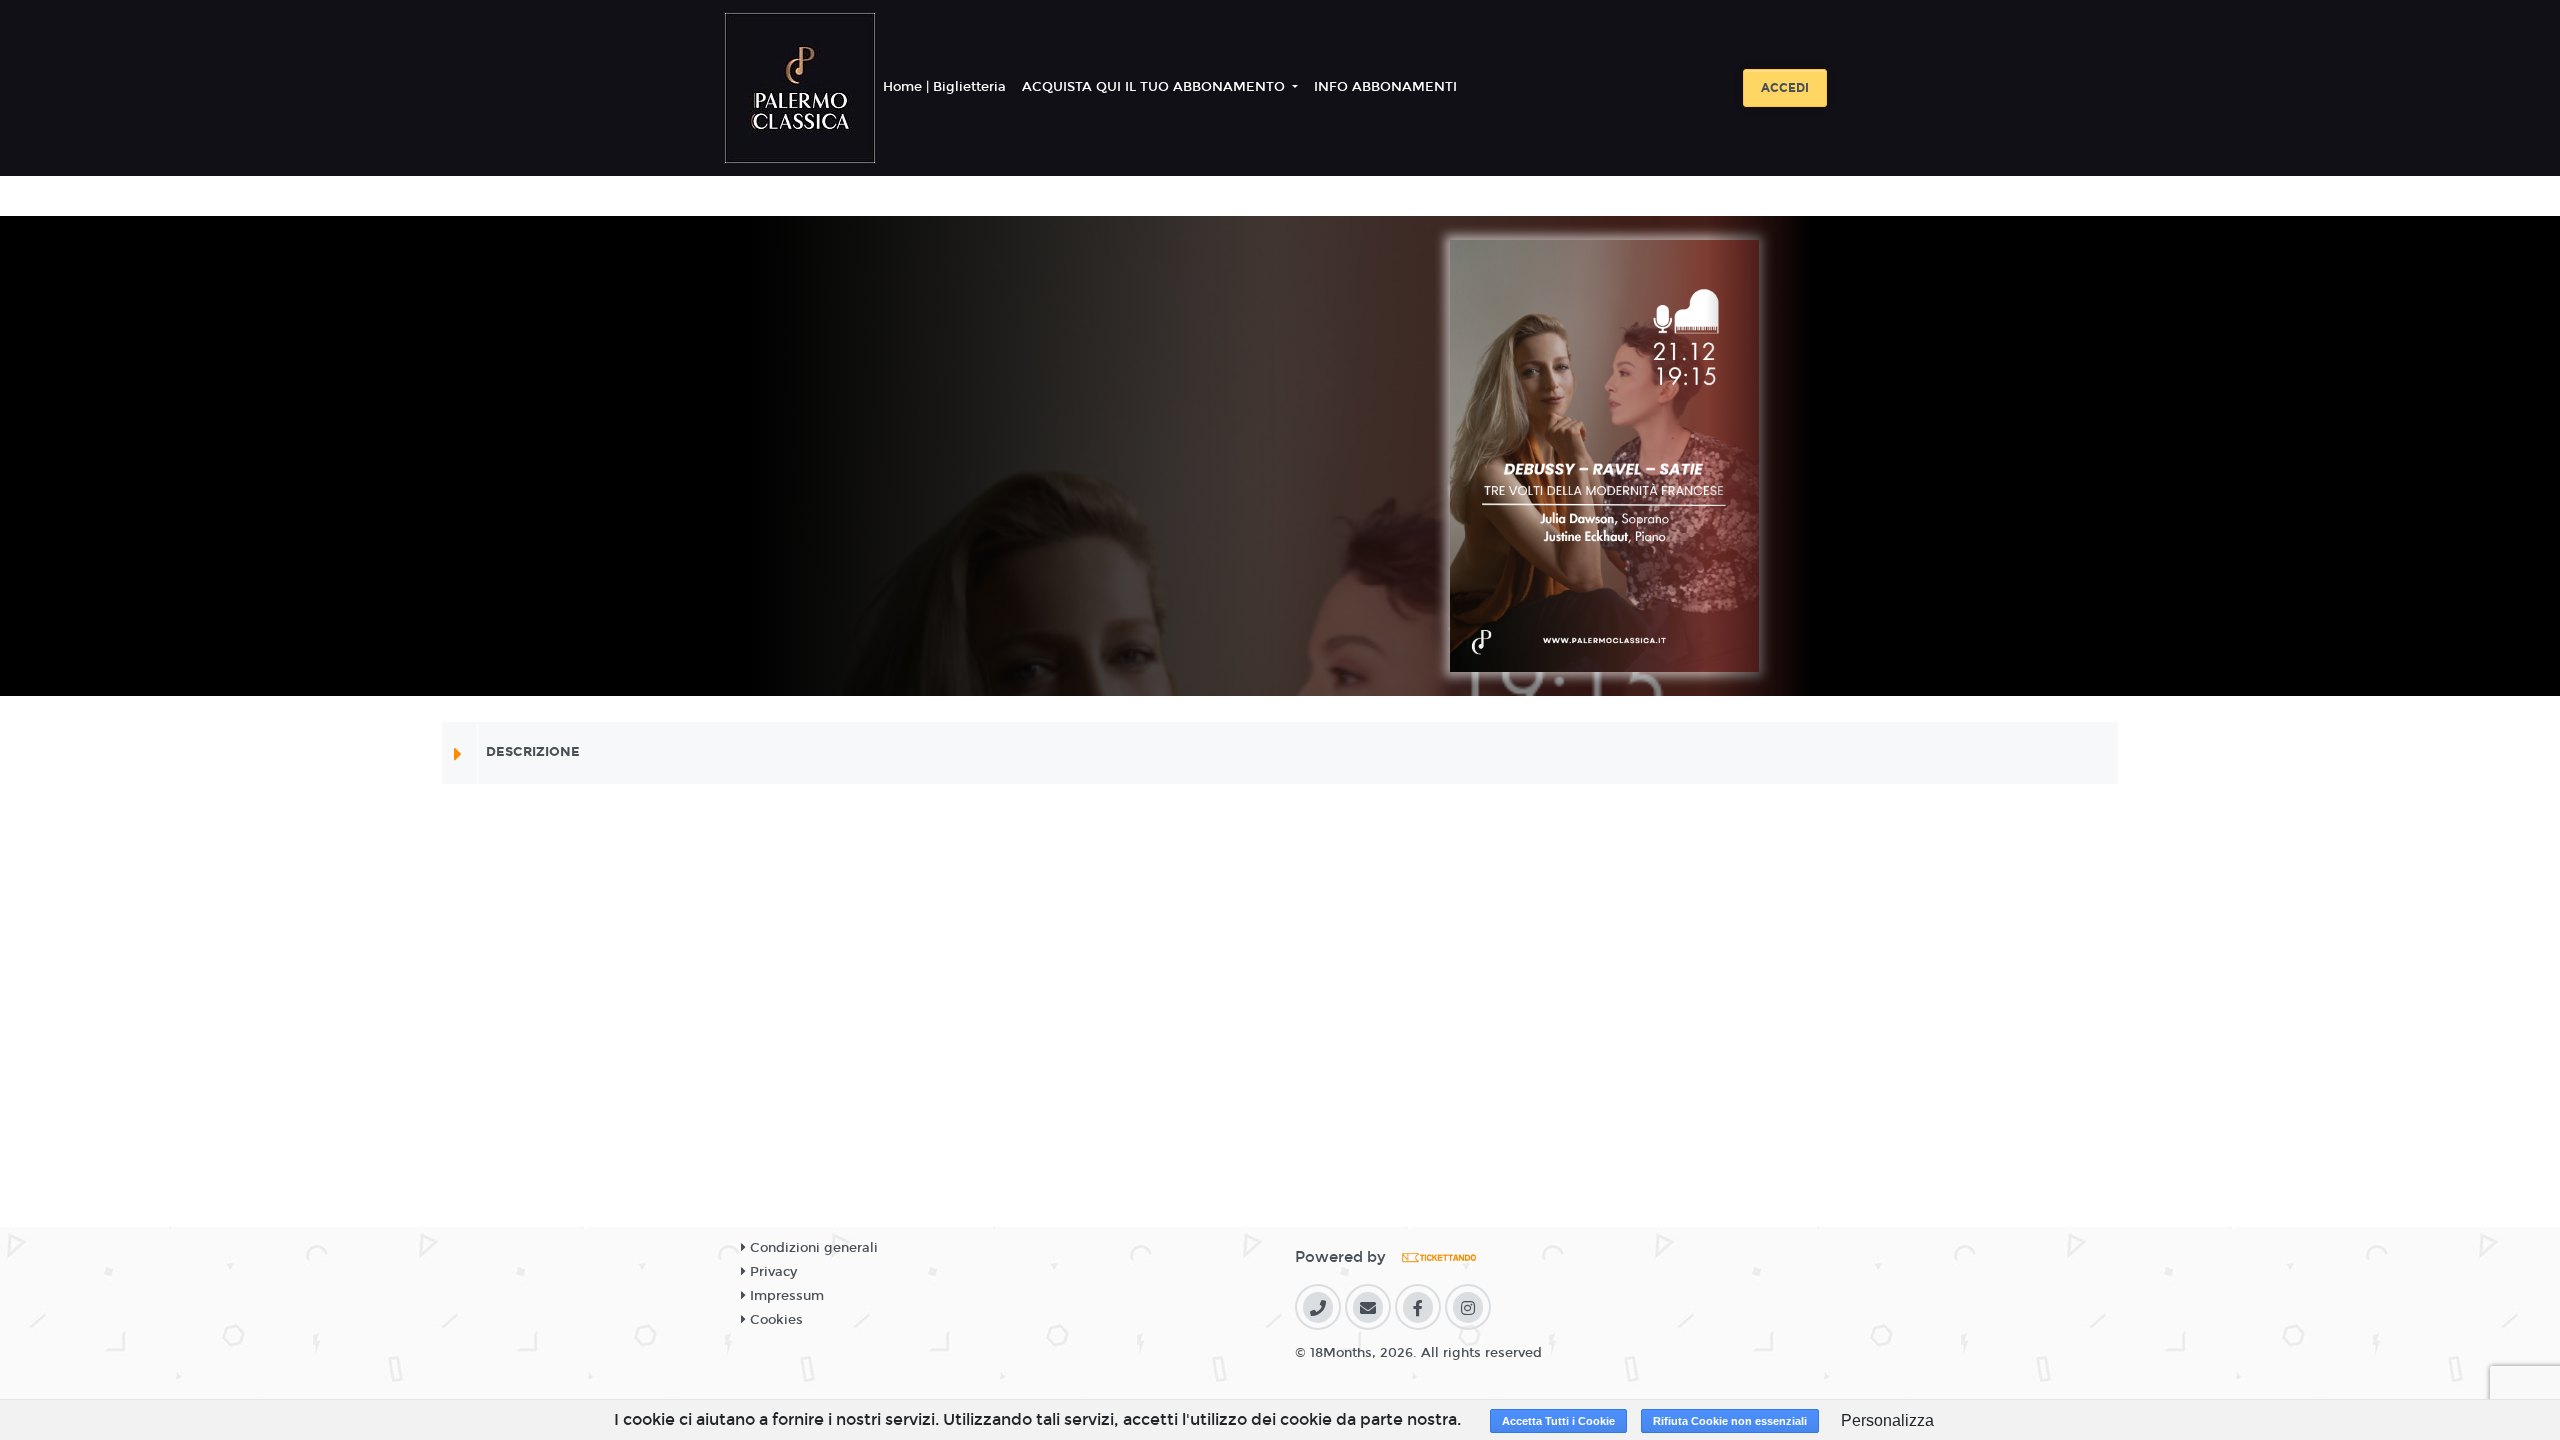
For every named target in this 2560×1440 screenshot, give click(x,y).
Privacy (771, 1272)
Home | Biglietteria (944, 87)
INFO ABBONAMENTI (1385, 87)
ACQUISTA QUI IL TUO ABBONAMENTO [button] (1155, 87)
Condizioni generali (812, 1248)
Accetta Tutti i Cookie (1558, 1421)
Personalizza (1887, 1420)
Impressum (785, 1296)
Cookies (774, 1320)
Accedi (1785, 88)
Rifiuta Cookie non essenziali (1730, 1421)
